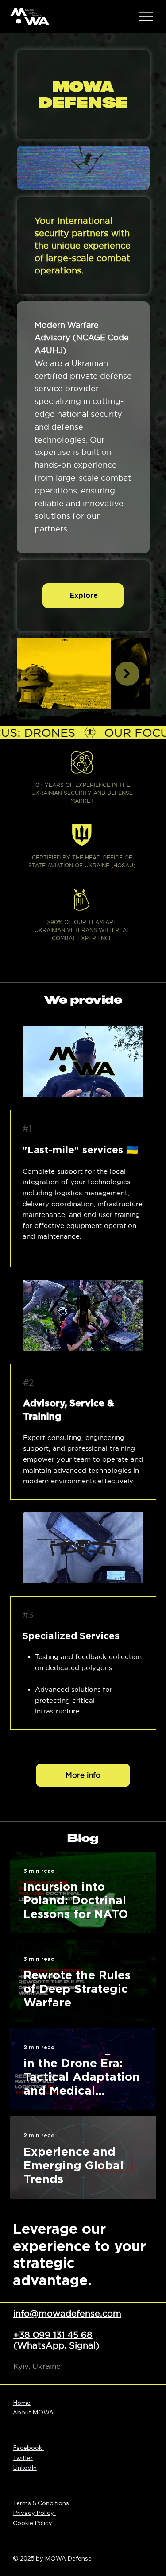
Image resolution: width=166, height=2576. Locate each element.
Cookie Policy (33, 2523)
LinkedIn (25, 2468)
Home (22, 2403)
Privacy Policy (34, 2513)
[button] (134, 179)
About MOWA (33, 2412)
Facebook (28, 2448)
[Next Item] (127, 674)
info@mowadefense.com (67, 2314)
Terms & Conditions (41, 2503)
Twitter (23, 2458)
